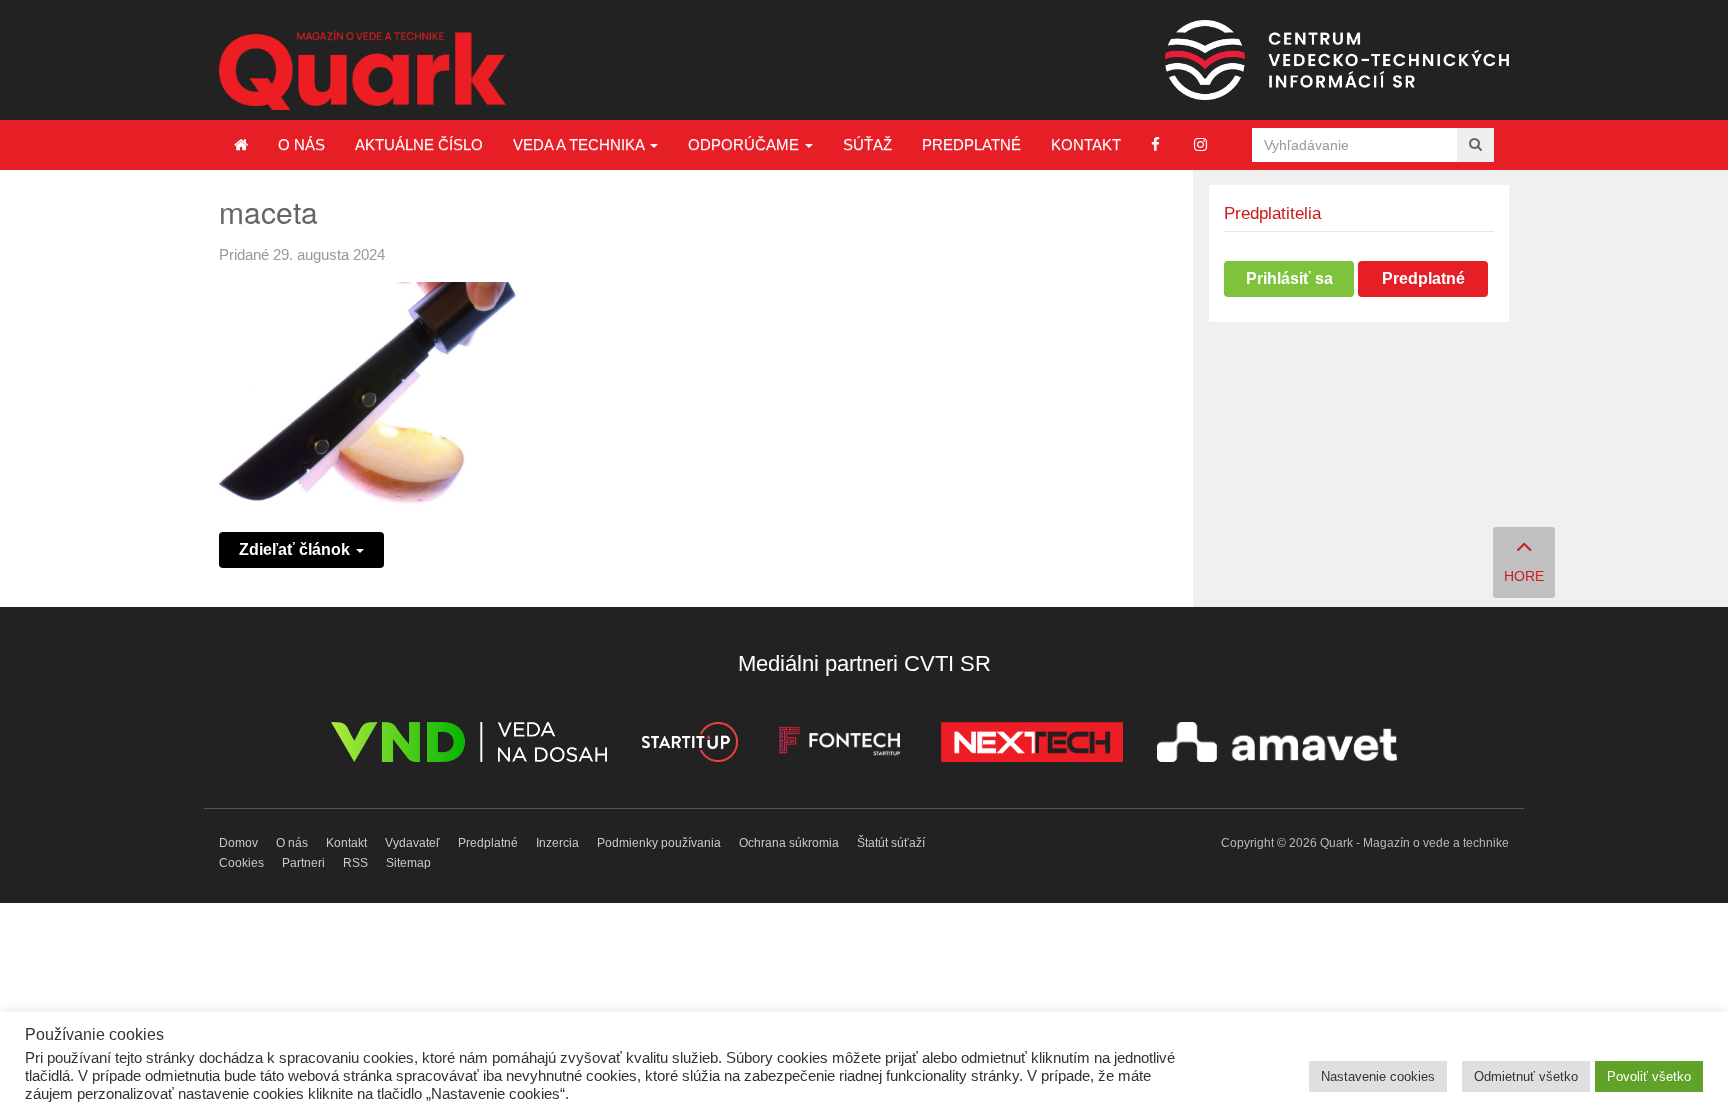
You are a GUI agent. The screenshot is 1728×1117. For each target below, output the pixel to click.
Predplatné (971, 144)
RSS (355, 863)
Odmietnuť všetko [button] (1526, 1076)
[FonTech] (839, 745)
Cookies (241, 863)
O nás (301, 144)
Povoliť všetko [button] (1649, 1076)
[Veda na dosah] (469, 745)
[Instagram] (1200, 144)
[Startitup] (689, 745)
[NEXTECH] (1032, 745)
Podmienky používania (659, 843)
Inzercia (557, 843)
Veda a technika (580, 144)
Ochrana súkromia (789, 843)
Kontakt (1086, 144)
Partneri (303, 863)
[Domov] (241, 145)
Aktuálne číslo (419, 144)
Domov (238, 843)
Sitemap (408, 863)
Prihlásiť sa (1289, 278)
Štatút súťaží (891, 843)
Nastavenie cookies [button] (1378, 1076)
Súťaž (867, 144)
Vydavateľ (412, 843)
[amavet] (1277, 745)
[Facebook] (1155, 144)
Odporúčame (745, 144)
